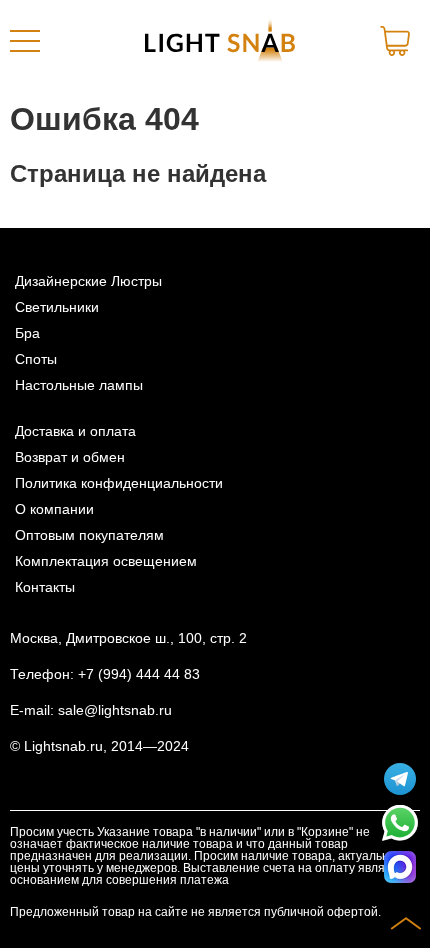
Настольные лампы (79, 385)
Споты (36, 359)
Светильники (57, 307)
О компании (54, 509)
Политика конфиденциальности (119, 483)
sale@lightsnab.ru (115, 710)
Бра (27, 333)
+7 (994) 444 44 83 (139, 674)
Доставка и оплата (75, 431)
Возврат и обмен (70, 457)
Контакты (45, 587)
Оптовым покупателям (89, 535)
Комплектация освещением (106, 561)
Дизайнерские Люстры (88, 281)
